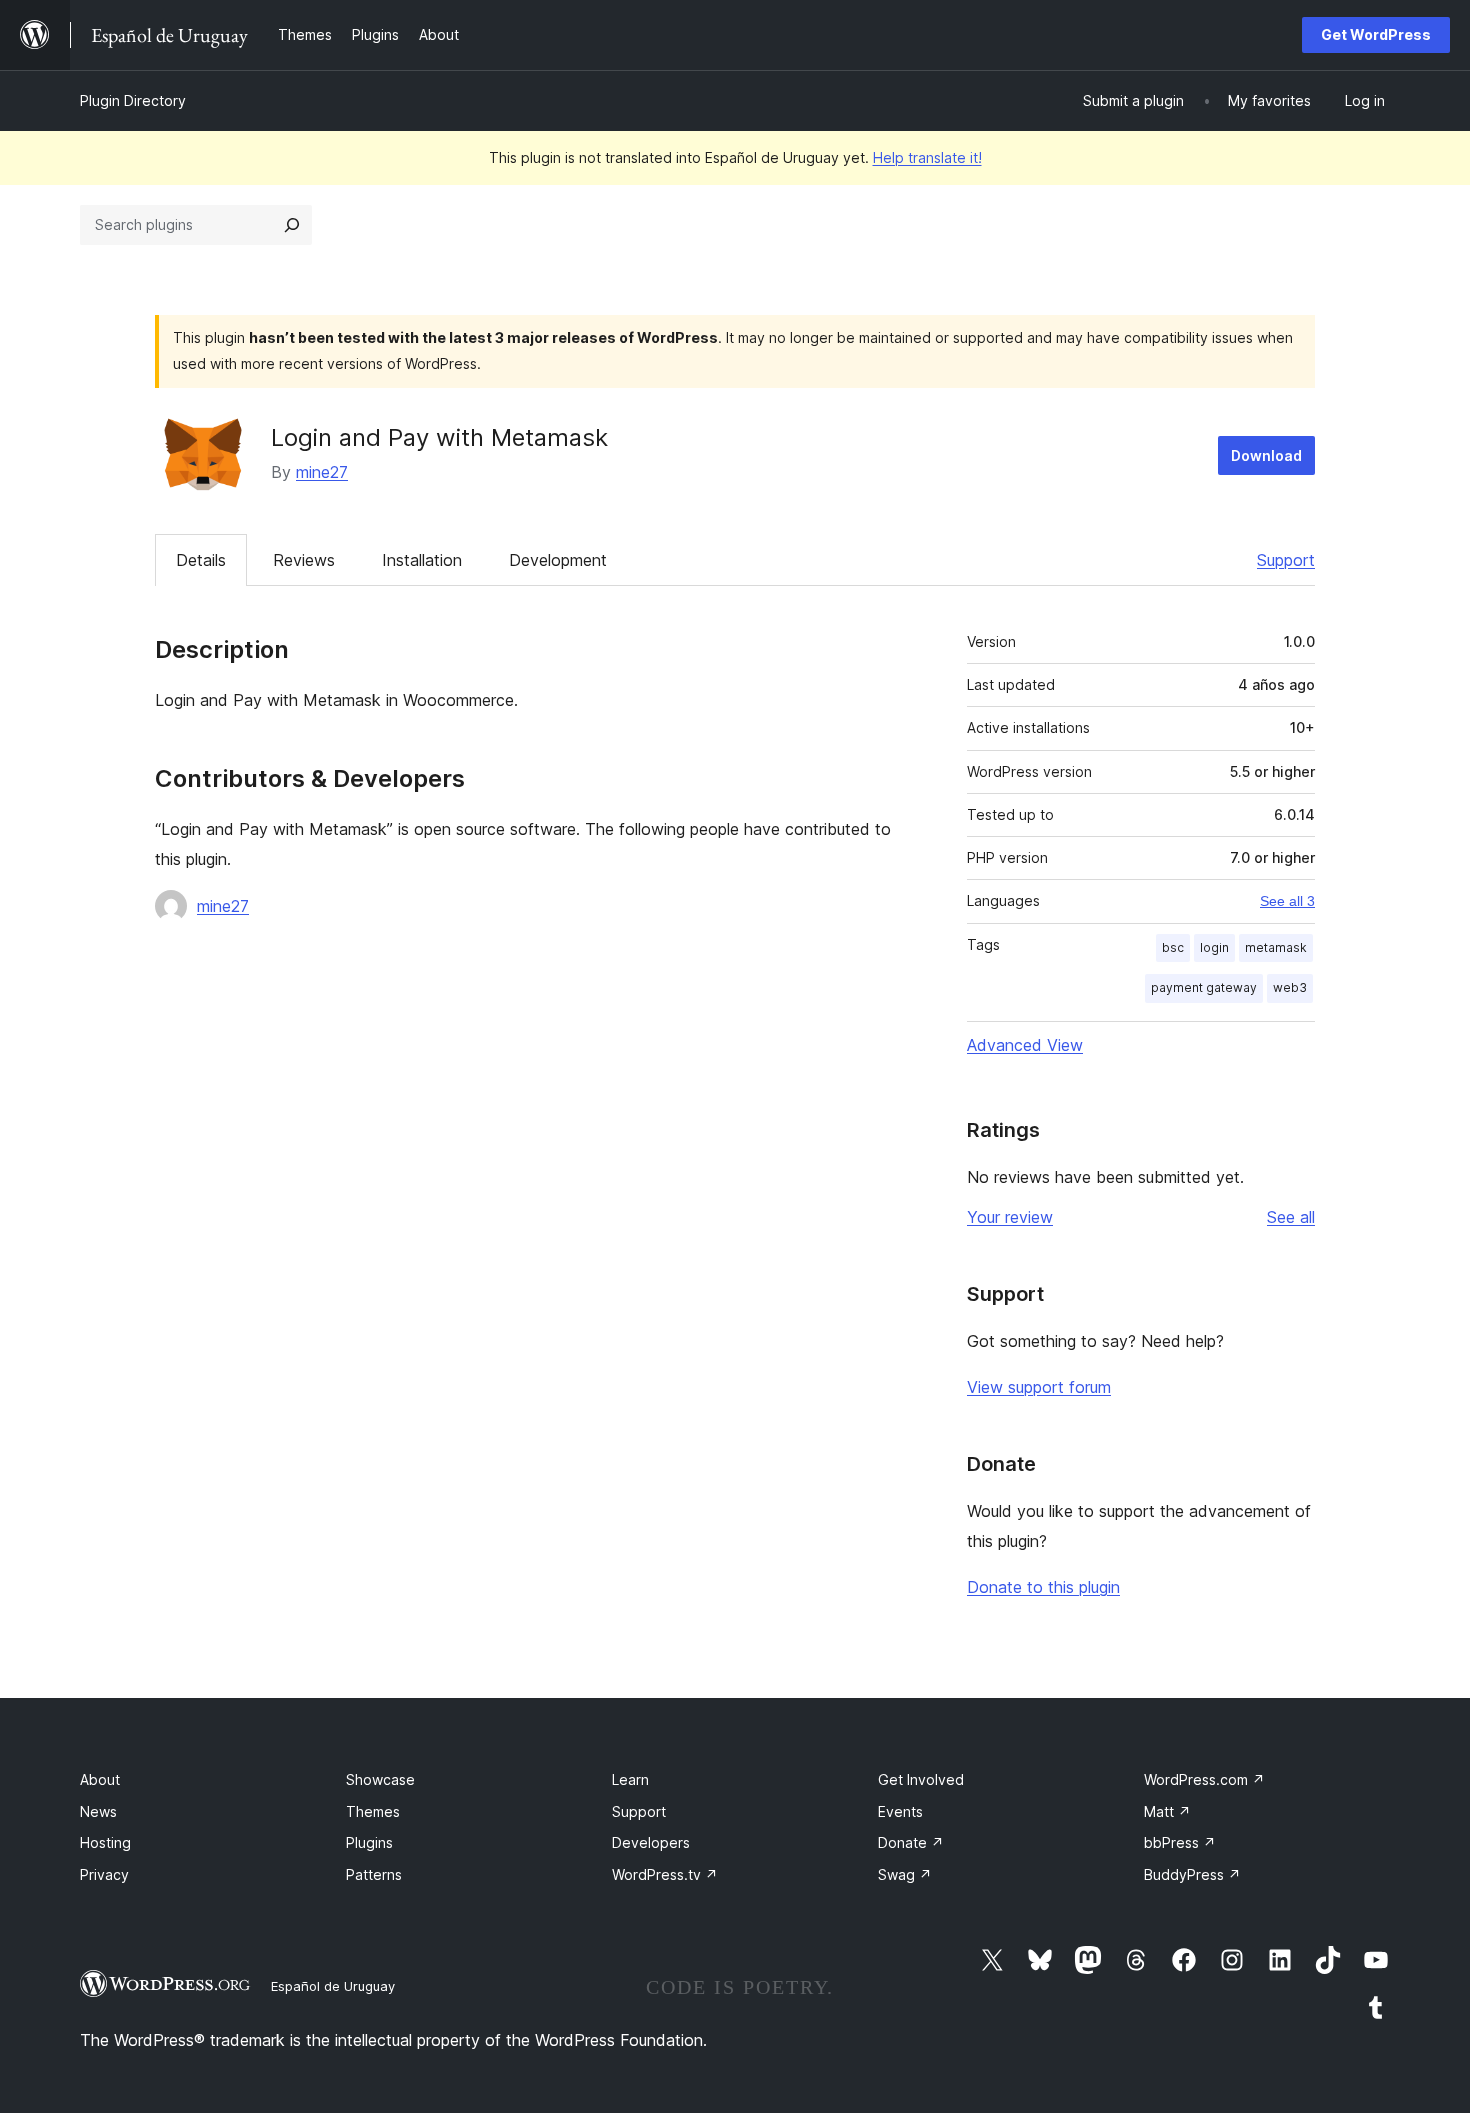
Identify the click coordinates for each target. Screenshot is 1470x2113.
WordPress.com (1204, 1779)
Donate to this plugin (1043, 1587)
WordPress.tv (665, 1874)
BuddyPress (1192, 1874)
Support (1286, 560)
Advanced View (1025, 1045)
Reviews (304, 560)
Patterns (374, 1874)
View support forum (1039, 1387)
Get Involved (921, 1779)
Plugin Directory (133, 100)
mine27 (322, 472)
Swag (905, 1874)
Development (558, 560)
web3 (1290, 987)
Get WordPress (1376, 34)
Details (201, 560)
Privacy (104, 1874)
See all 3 (1287, 901)
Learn (630, 1779)
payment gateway (1204, 987)
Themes (373, 1811)
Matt (1167, 1811)
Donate (911, 1842)
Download (1266, 455)
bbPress (1180, 1842)
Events (900, 1811)
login (1214, 947)
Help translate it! (927, 157)
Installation (422, 560)
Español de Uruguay (333, 1986)
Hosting (105, 1842)
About (100, 1779)
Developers (651, 1842)
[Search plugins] (292, 225)
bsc (1173, 947)
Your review (1010, 1217)
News (98, 1811)
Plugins (369, 1842)
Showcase (380, 1779)
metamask (1276, 947)
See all (1291, 1217)
